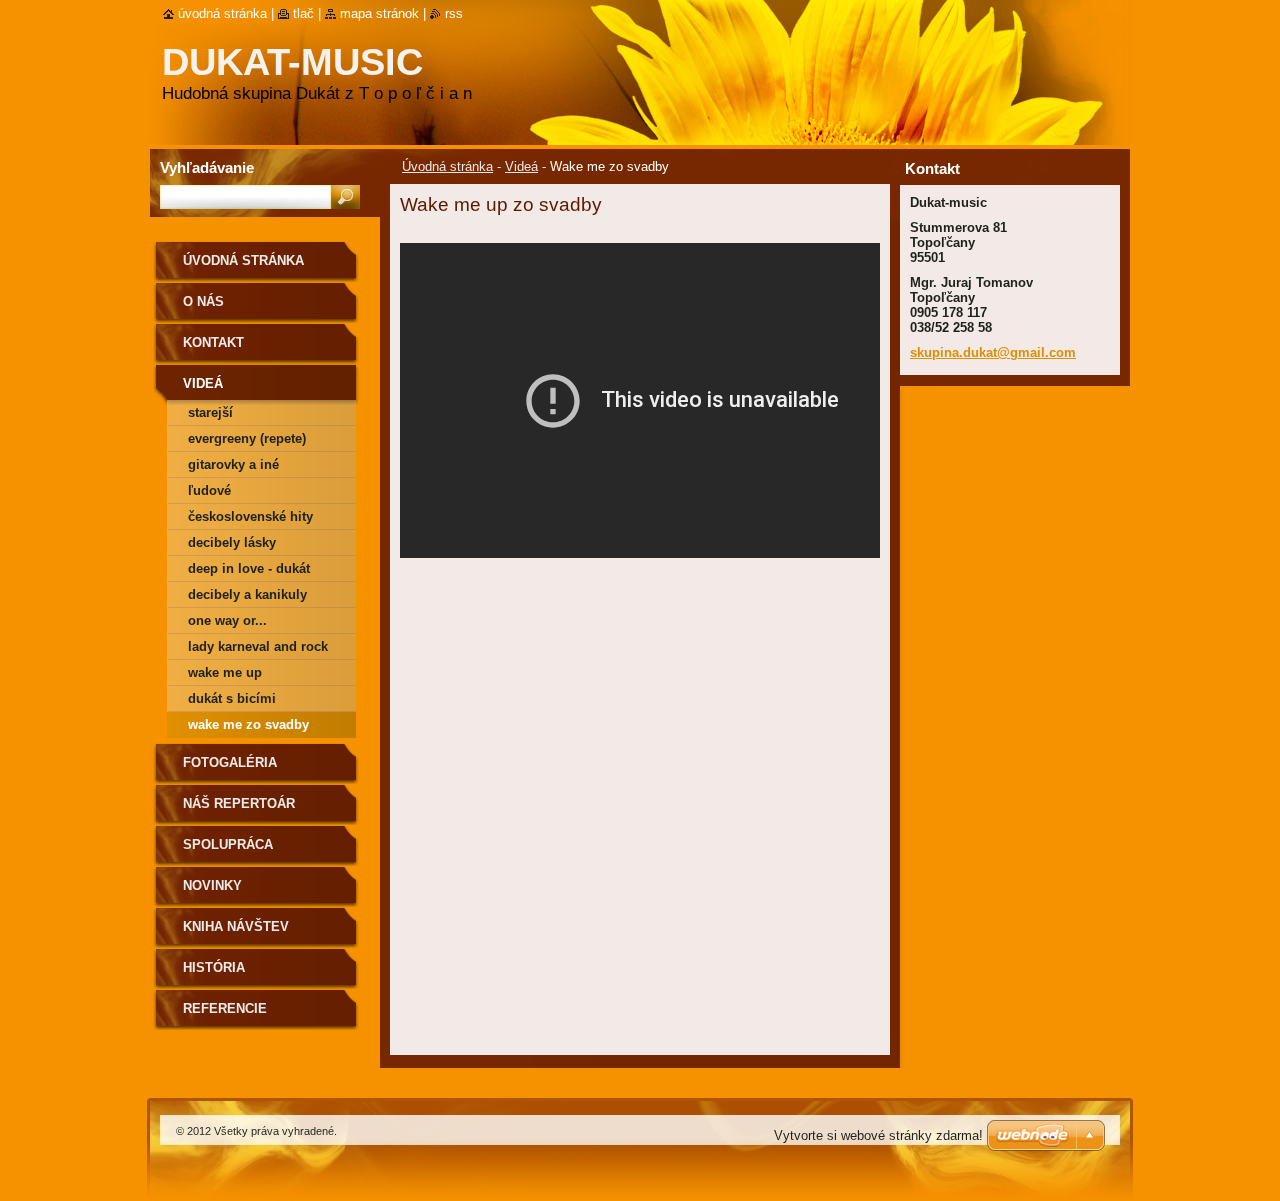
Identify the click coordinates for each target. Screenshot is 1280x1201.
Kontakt (213, 342)
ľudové (209, 490)
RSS (454, 13)
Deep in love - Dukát (249, 568)
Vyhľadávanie (207, 167)
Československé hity (250, 516)
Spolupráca (228, 844)
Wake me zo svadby (248, 724)
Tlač (303, 13)
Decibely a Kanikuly (247, 594)
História (214, 967)
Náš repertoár (239, 803)
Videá (521, 166)
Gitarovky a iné (233, 464)
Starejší (210, 412)
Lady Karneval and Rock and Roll (258, 649)
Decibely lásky (232, 542)
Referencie (225, 1008)
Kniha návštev (236, 926)
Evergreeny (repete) (247, 438)
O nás (203, 301)
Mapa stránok (379, 13)
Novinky (212, 885)
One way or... (227, 620)
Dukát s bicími (232, 698)
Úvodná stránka (447, 166)
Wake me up (225, 672)
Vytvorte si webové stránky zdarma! (878, 1135)
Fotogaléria (230, 762)
